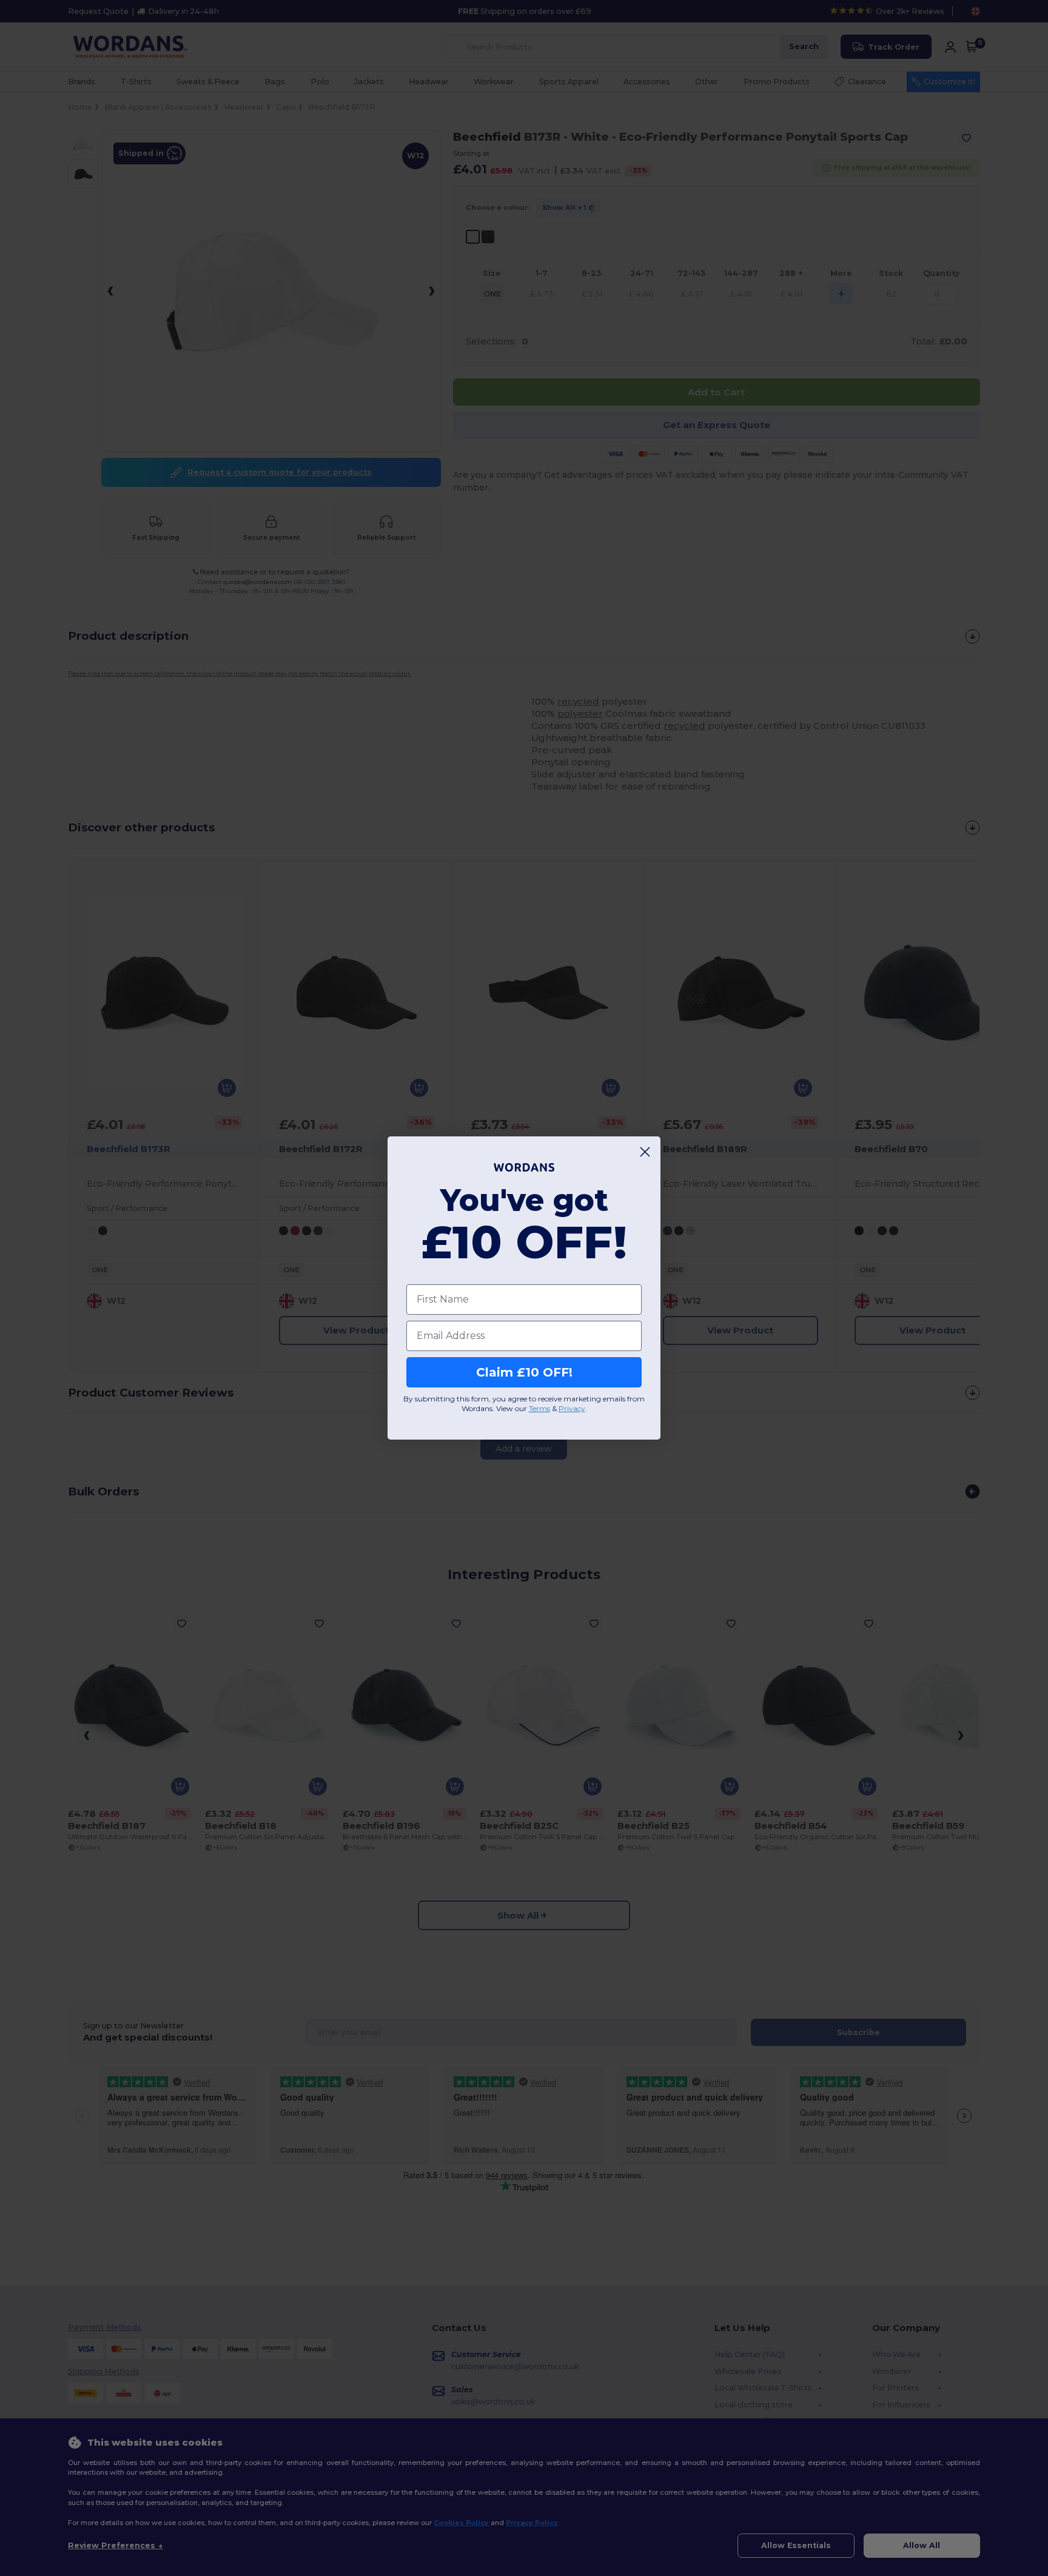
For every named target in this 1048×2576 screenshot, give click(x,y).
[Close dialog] (645, 1152)
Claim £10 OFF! (524, 1372)
